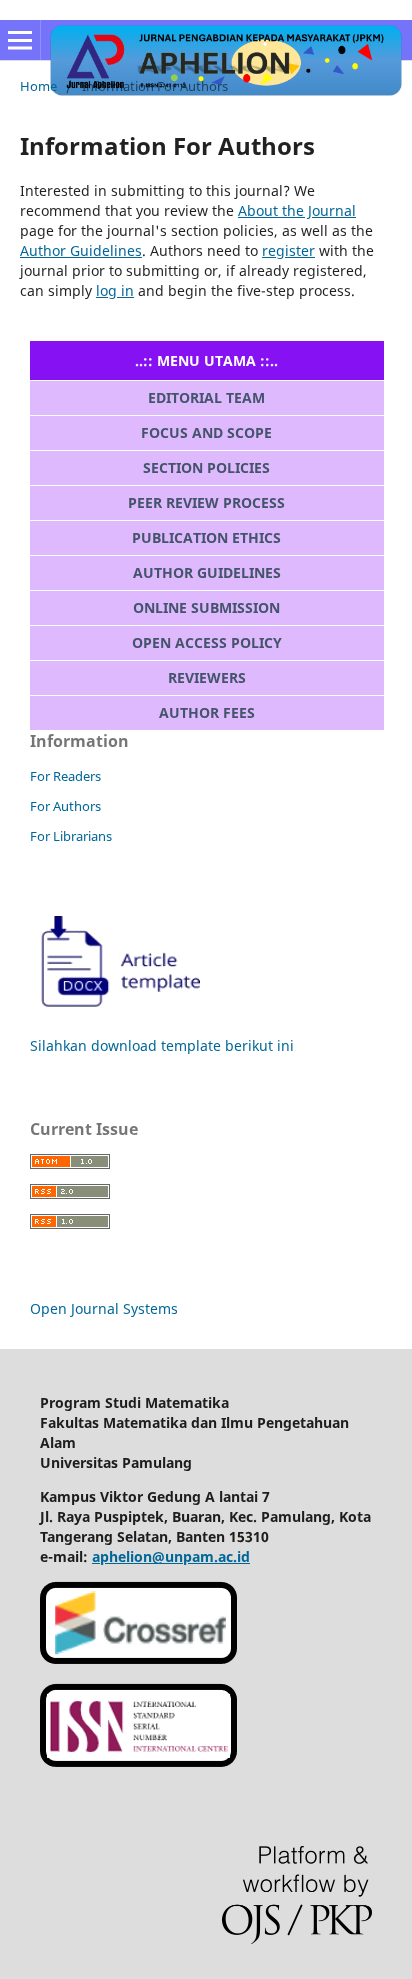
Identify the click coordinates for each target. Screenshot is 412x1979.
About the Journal (297, 210)
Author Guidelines (81, 250)
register (288, 250)
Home (38, 86)
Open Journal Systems (104, 1308)
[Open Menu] (20, 40)
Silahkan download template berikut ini (162, 1045)
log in (115, 290)
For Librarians (71, 836)
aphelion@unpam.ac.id (171, 1556)
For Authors (65, 806)
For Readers (65, 776)
